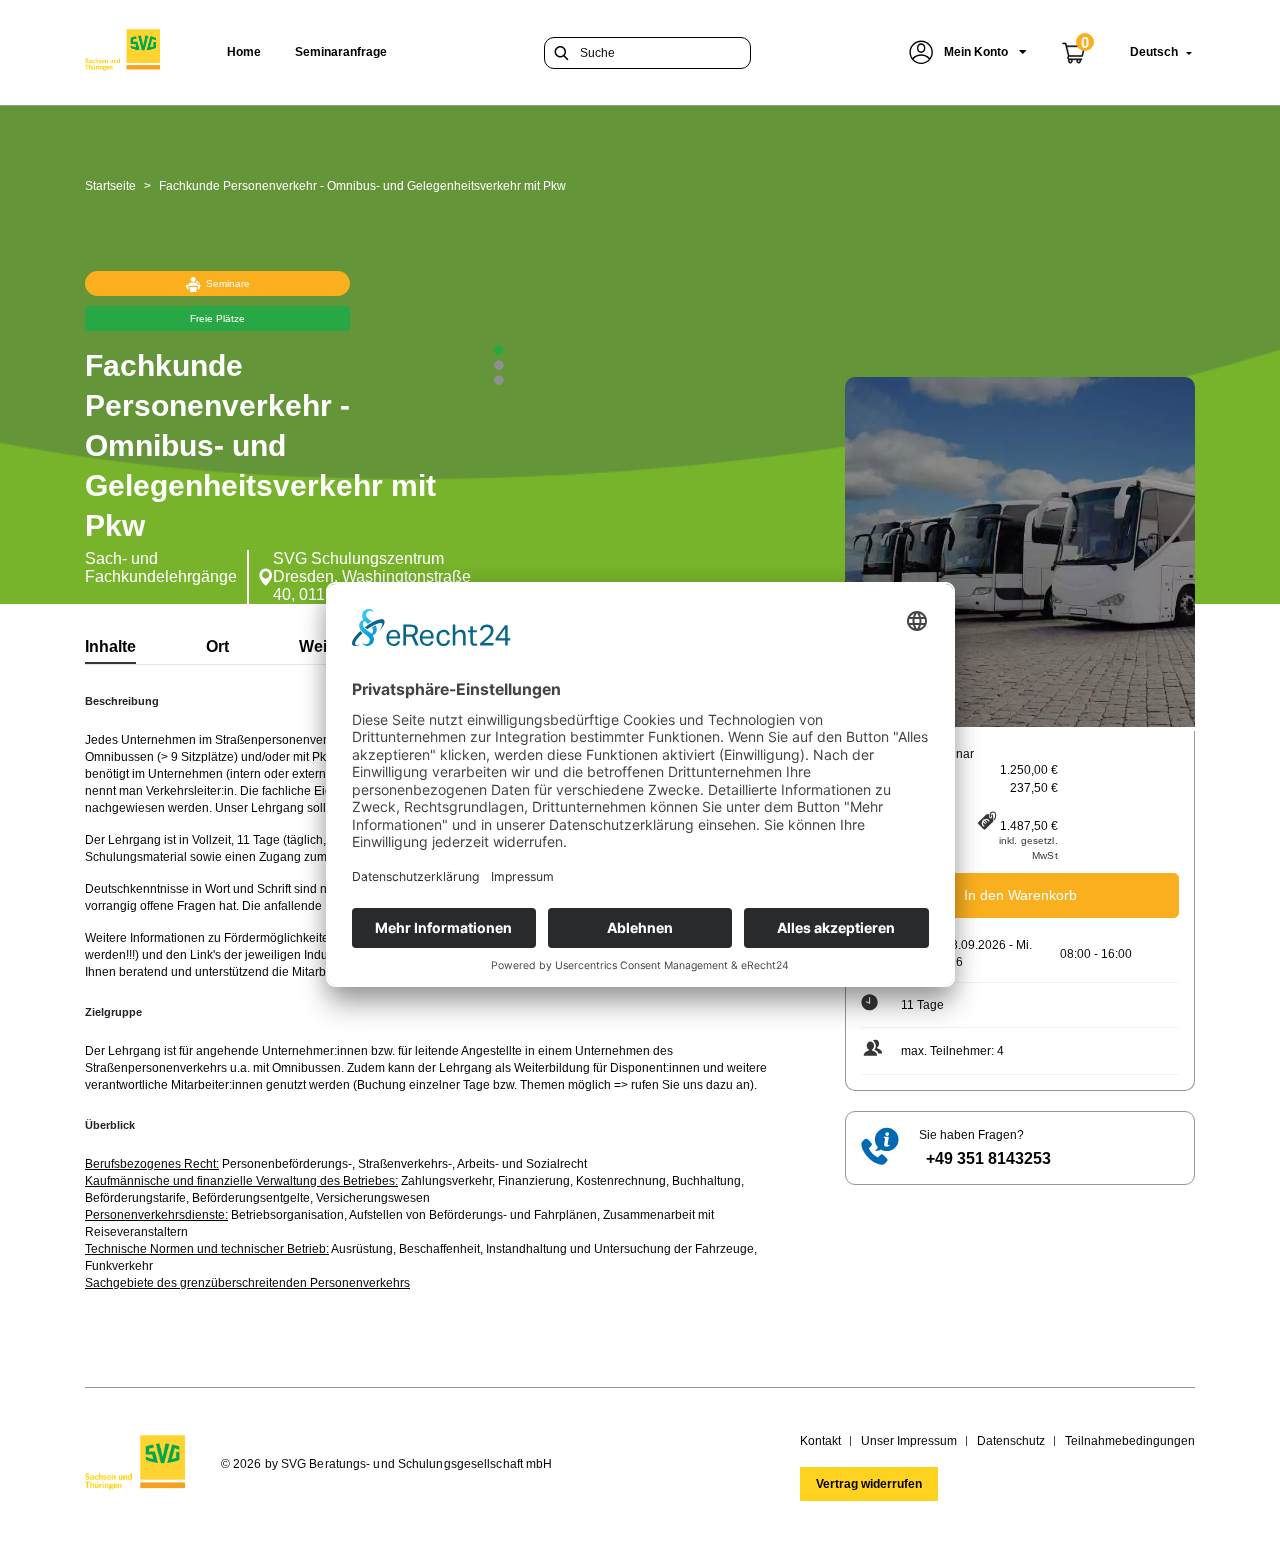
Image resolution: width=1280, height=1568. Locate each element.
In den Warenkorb (1020, 895)
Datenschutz (1011, 1441)
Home (244, 52)
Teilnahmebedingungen (1130, 1441)
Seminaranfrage (341, 52)
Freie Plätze (217, 318)
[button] (968, 52)
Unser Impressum (909, 1441)
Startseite (110, 186)
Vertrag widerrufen (869, 1484)
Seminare (228, 283)
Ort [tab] (217, 646)
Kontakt (820, 1441)
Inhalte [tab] (110, 646)
